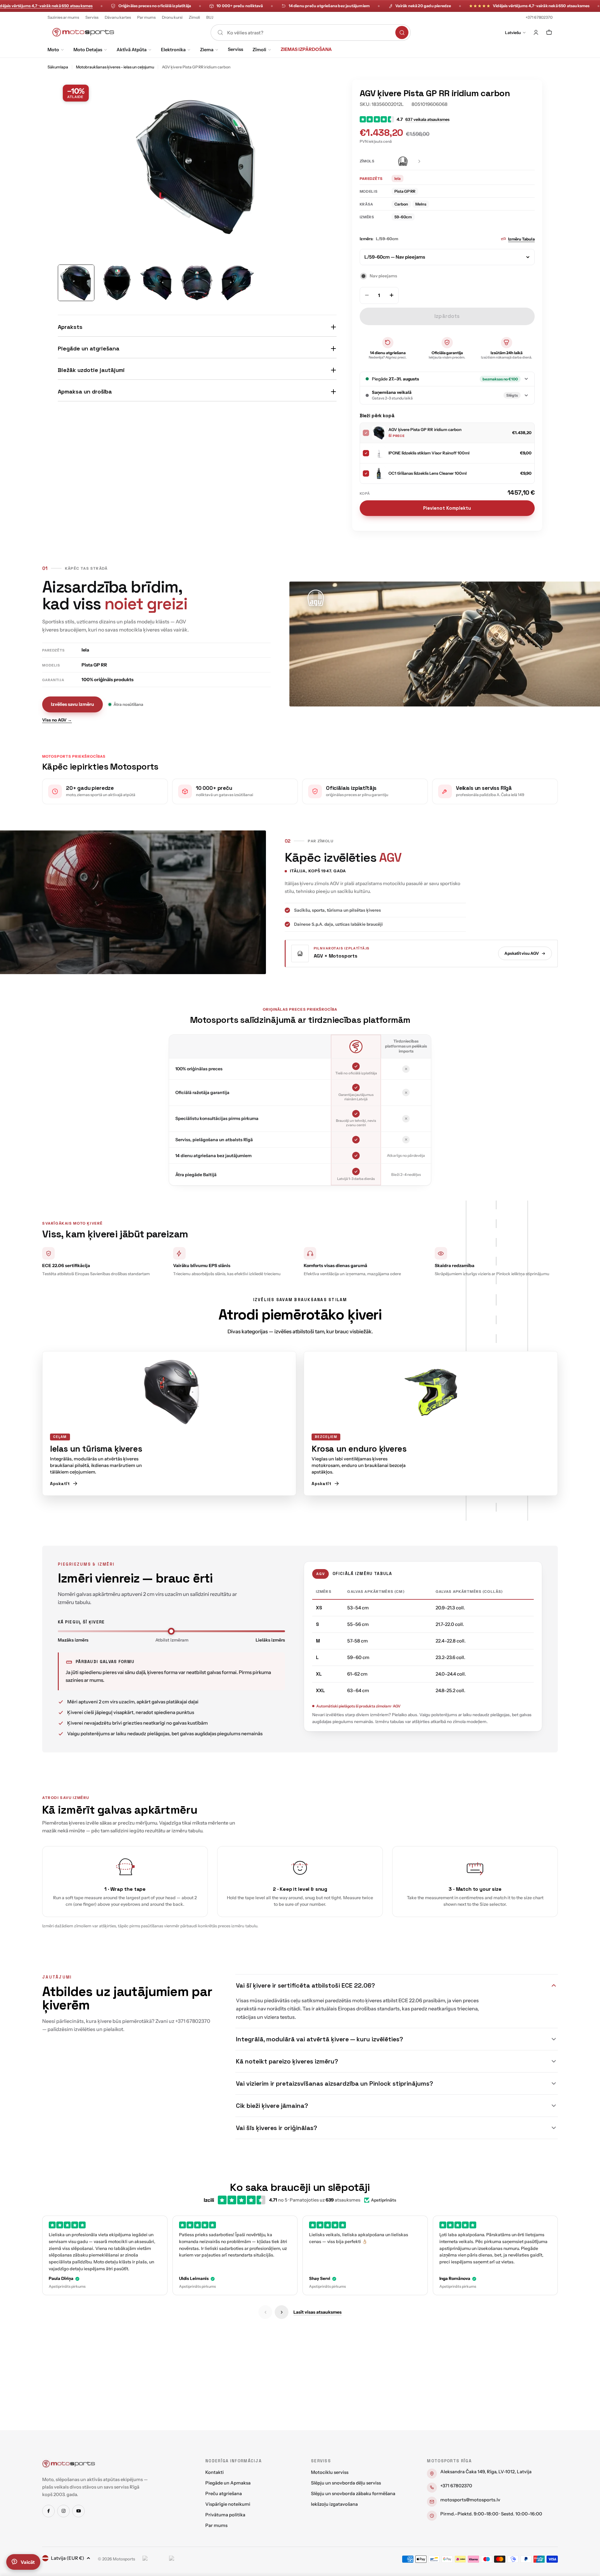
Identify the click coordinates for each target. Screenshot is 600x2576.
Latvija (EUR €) (67, 2558)
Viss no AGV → (57, 720)
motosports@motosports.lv (470, 2500)
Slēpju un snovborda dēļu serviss (346, 2483)
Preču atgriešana (224, 2494)
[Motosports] (69, 2464)
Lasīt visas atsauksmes (317, 2312)
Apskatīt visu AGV (522, 953)
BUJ (210, 17)
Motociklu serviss (330, 2472)
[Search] (402, 32)
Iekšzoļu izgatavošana (334, 2504)
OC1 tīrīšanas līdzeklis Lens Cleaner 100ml (427, 473)
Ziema (207, 50)
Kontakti (215, 2472)
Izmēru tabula (521, 239)
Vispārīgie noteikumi (228, 2504)
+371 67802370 (539, 17)
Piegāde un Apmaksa (228, 2483)
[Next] (282, 2312)
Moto (53, 50)
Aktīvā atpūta (132, 50)
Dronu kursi (172, 17)
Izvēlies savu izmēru (72, 704)
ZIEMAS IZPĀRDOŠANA (306, 49)
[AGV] (407, 161)
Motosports (124, 2559)
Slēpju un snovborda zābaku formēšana (353, 2494)
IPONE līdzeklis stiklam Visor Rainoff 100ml (429, 453)
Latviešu (513, 32)
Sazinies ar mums (63, 17)
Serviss (92, 17)
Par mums (146, 17)
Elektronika (173, 50)
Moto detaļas (88, 50)
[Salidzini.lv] (154, 2559)
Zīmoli (194, 17)
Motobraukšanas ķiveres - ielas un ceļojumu (115, 67)
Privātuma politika (225, 2515)
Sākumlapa (58, 67)
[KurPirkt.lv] (181, 2559)
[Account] (536, 32)
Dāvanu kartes (118, 17)
